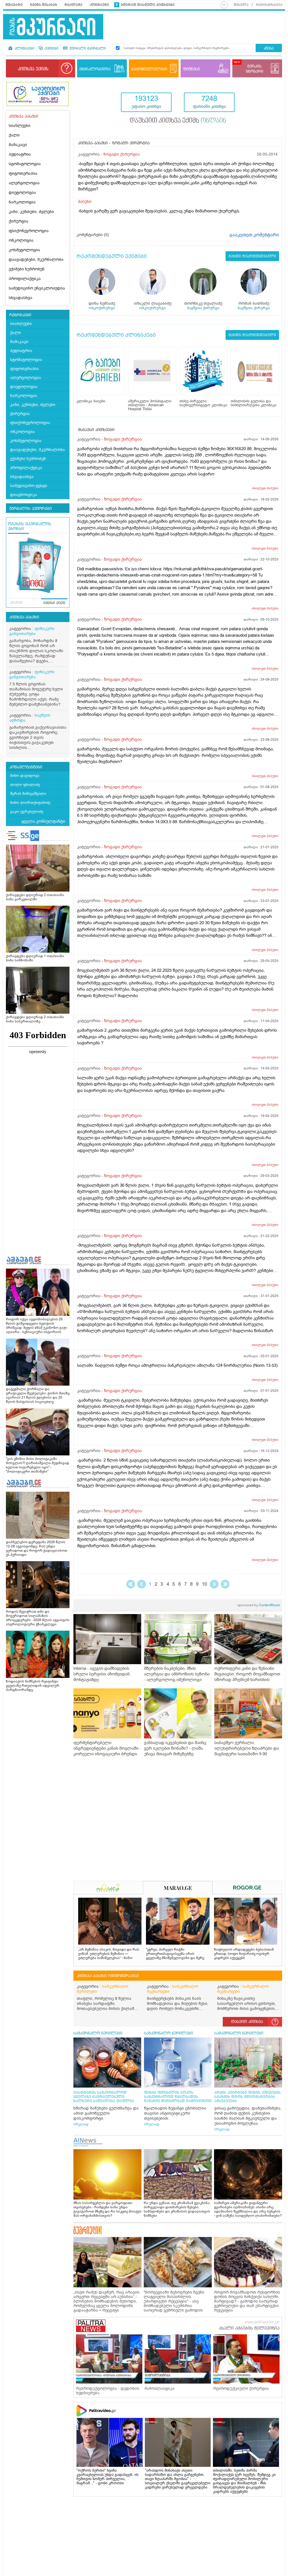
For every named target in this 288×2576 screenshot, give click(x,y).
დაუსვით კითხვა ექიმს (178, 121)
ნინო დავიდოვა (25, 776)
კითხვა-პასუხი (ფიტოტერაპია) (108, 1976)
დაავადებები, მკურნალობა (36, 260)
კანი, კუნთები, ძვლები (31, 212)
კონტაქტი (99, 5)
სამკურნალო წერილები (103, 1989)
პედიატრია (20, 154)
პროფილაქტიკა (25, 279)
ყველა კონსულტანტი (43, 821)
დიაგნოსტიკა (24, 495)
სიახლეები (20, 126)
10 (204, 1584)
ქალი (14, 135)
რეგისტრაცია (269, 5)
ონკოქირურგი (102, 308)
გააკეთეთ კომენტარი (254, 235)
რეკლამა (73, 5)
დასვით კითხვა (247, 2022)
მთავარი (14, 5)
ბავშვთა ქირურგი (203, 308)
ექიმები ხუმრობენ (27, 269)
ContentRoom (259, 1605)
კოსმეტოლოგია (24, 250)
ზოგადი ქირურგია (122, 154)
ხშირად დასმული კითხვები (148, 5)
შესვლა (241, 5)
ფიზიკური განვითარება (32, 631)
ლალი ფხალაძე (25, 785)
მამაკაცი (18, 145)
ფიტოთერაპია (23, 173)
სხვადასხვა (21, 298)
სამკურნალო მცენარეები (173, 1989)
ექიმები (51, 49)
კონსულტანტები (26, 767)
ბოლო (225, 1584)
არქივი (16, 603)
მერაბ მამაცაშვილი (28, 794)
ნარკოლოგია (22, 202)
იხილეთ (265, 488)
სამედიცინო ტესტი (29, 486)
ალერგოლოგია (24, 183)
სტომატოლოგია (25, 164)
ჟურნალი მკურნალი (87, 49)
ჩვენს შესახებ (44, 5)
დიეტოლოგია (22, 193)
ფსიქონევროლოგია (29, 231)
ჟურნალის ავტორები (31, 509)
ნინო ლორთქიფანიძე (30, 803)
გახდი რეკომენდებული (252, 256)
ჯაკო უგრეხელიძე (27, 812)
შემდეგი (214, 1584)
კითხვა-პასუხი (24, 617)
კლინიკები (24, 49)
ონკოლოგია (21, 240)
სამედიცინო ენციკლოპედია (37, 288)
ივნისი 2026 (54, 603)
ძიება (269, 49)
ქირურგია (19, 221)
